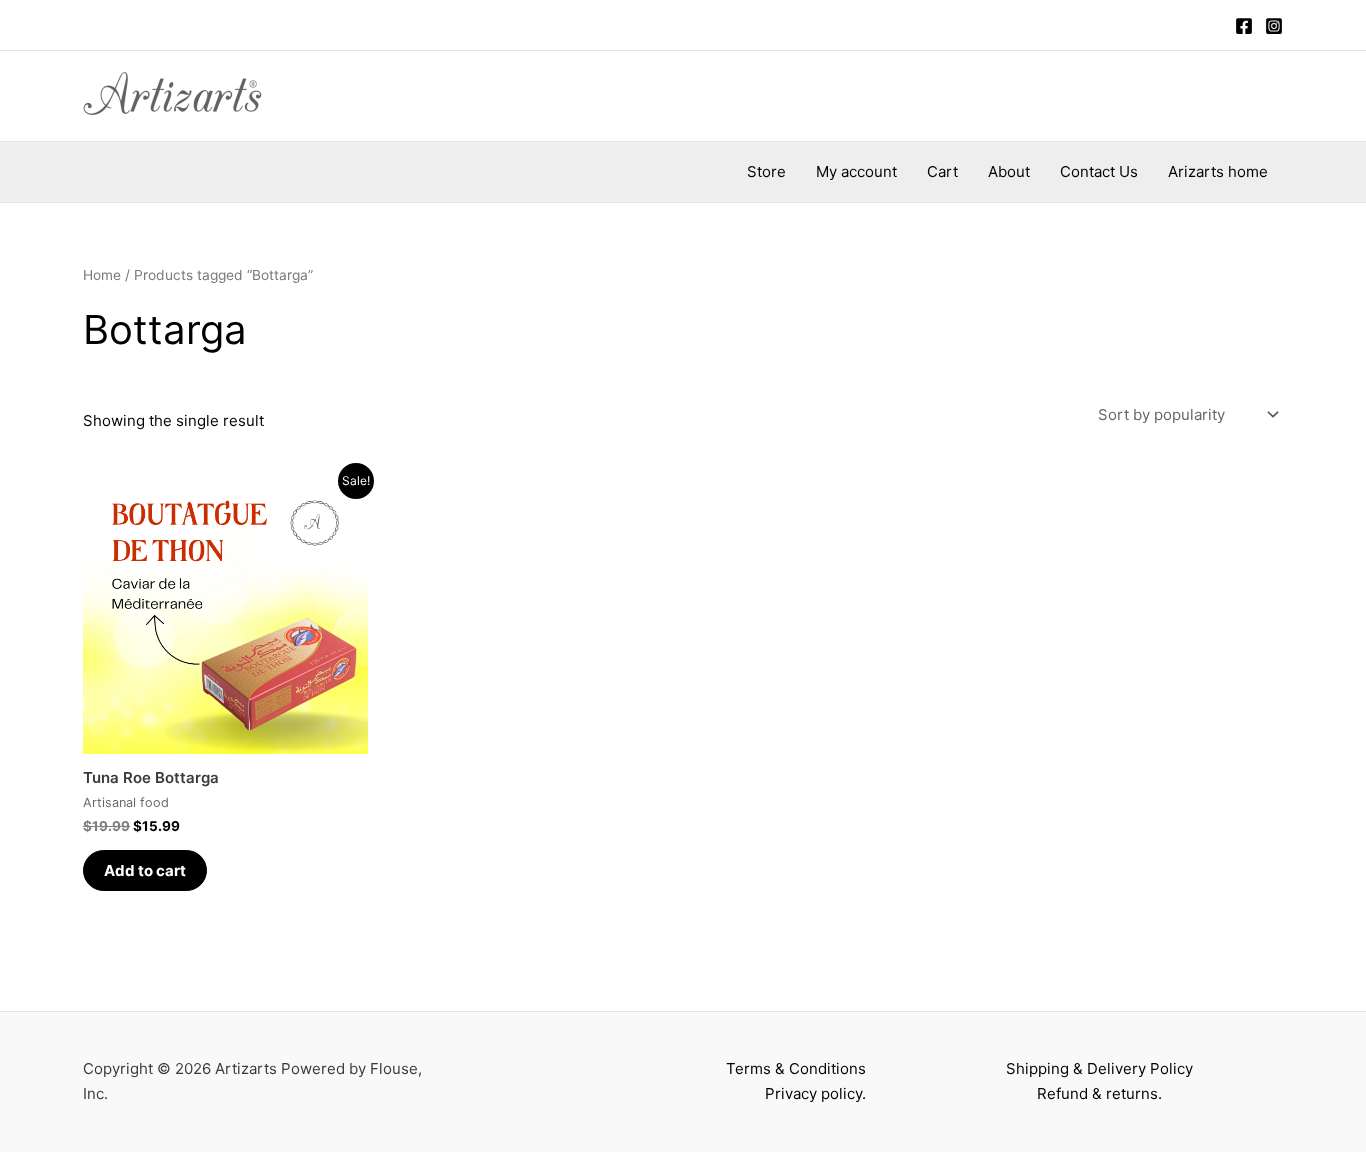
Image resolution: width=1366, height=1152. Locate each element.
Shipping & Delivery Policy (1099, 1068)
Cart (942, 171)
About (1009, 171)
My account (856, 171)
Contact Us (1099, 171)
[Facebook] (1244, 26)
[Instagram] (1274, 26)
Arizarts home (1218, 171)
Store (766, 171)
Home (102, 275)
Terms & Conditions (796, 1068)
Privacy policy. (815, 1093)
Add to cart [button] (145, 870)
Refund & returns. (1099, 1093)
